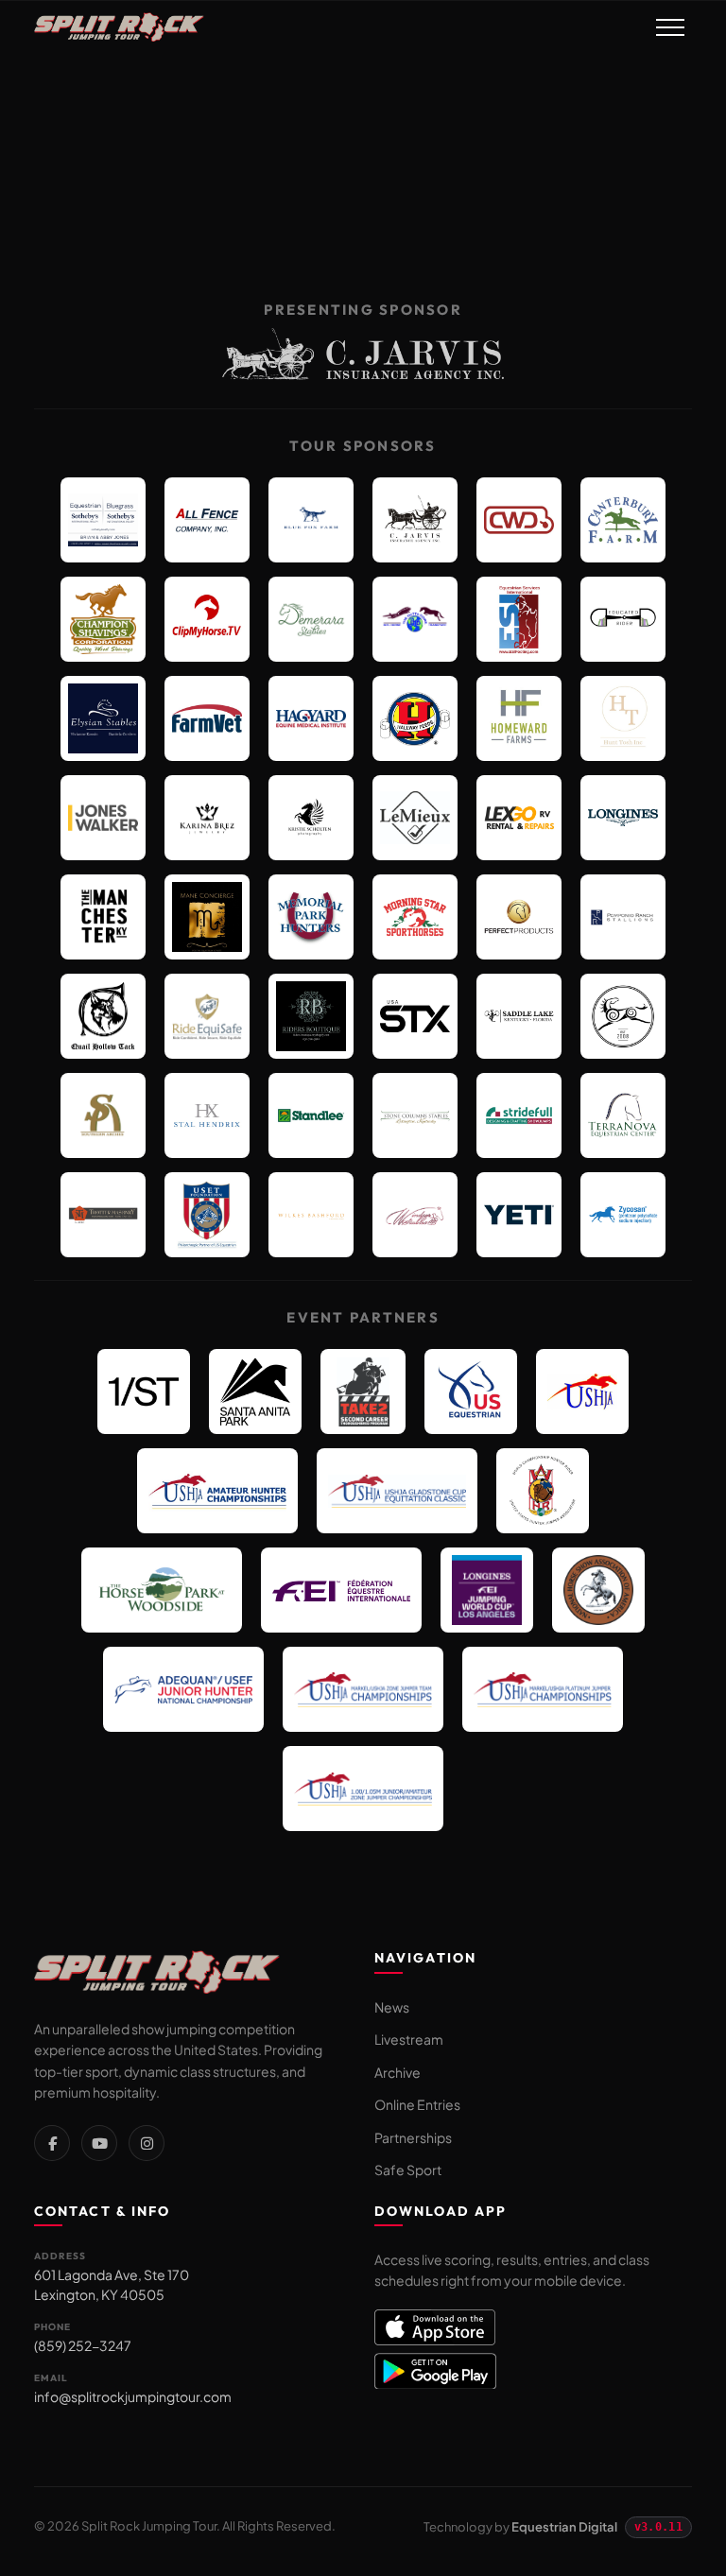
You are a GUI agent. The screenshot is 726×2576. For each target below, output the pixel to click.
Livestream (409, 2039)
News (392, 2007)
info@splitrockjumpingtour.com (133, 2396)
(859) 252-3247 (83, 2345)
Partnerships (413, 2137)
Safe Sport (408, 2170)
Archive (398, 2072)
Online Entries (417, 2104)
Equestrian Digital (564, 2527)
